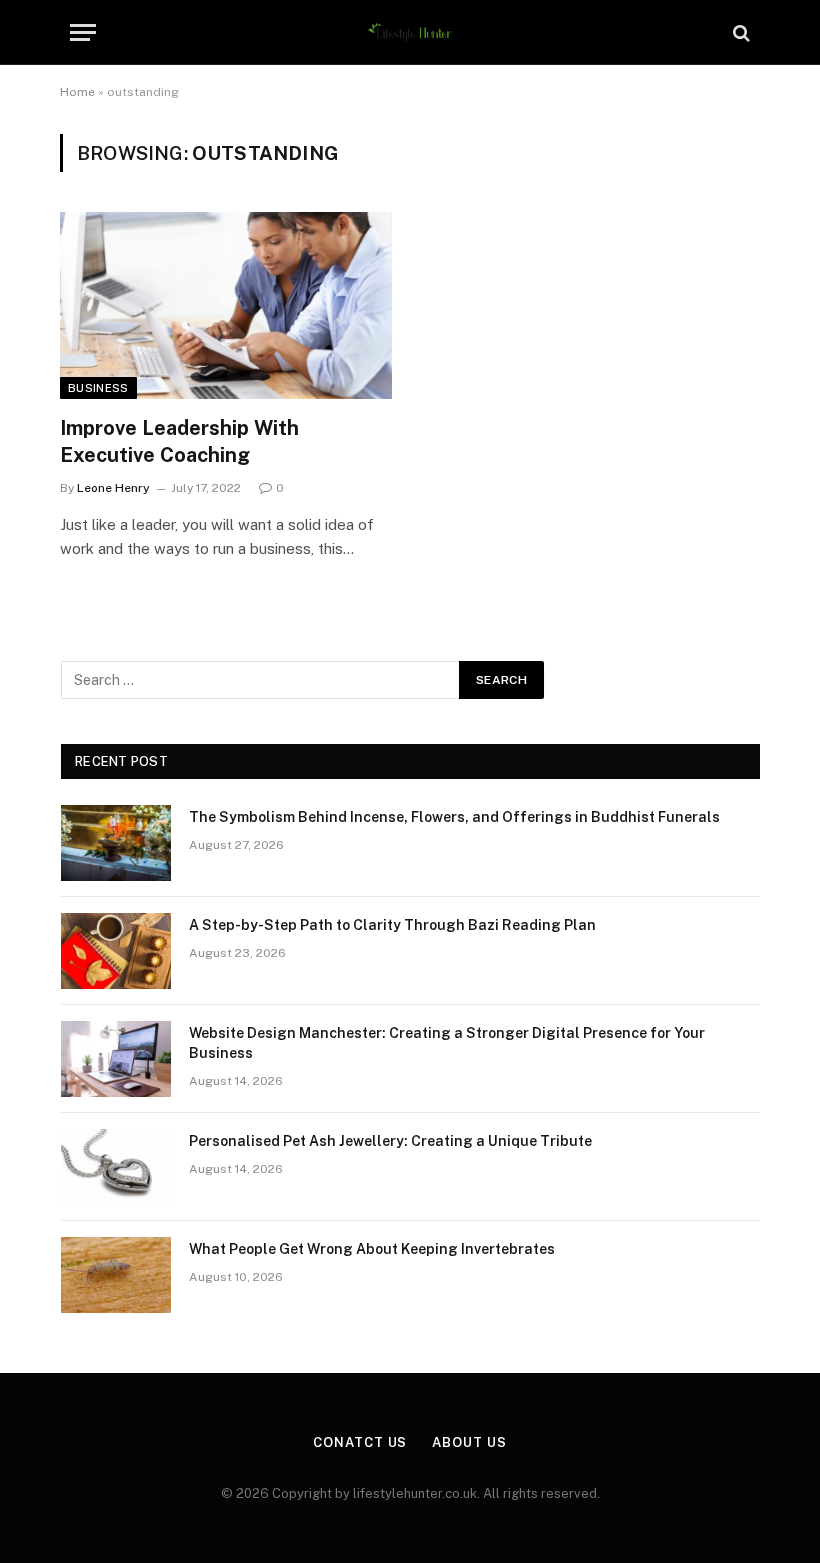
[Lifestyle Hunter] (410, 32)
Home (77, 92)
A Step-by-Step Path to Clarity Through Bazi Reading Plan (392, 925)
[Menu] (83, 32)
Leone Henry (113, 488)
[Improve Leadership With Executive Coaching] (226, 305)
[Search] (739, 32)
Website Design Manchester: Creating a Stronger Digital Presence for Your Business (447, 1043)
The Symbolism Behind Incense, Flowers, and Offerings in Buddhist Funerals (454, 817)
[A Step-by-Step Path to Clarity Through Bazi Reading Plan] (116, 951)
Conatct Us (360, 1442)
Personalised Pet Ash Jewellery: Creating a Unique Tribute (390, 1141)
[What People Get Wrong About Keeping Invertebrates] (116, 1275)
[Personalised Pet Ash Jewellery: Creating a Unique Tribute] (116, 1167)
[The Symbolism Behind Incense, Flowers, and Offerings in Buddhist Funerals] (116, 843)
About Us (469, 1442)
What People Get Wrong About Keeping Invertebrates (372, 1249)
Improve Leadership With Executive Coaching (179, 441)
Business (98, 388)
